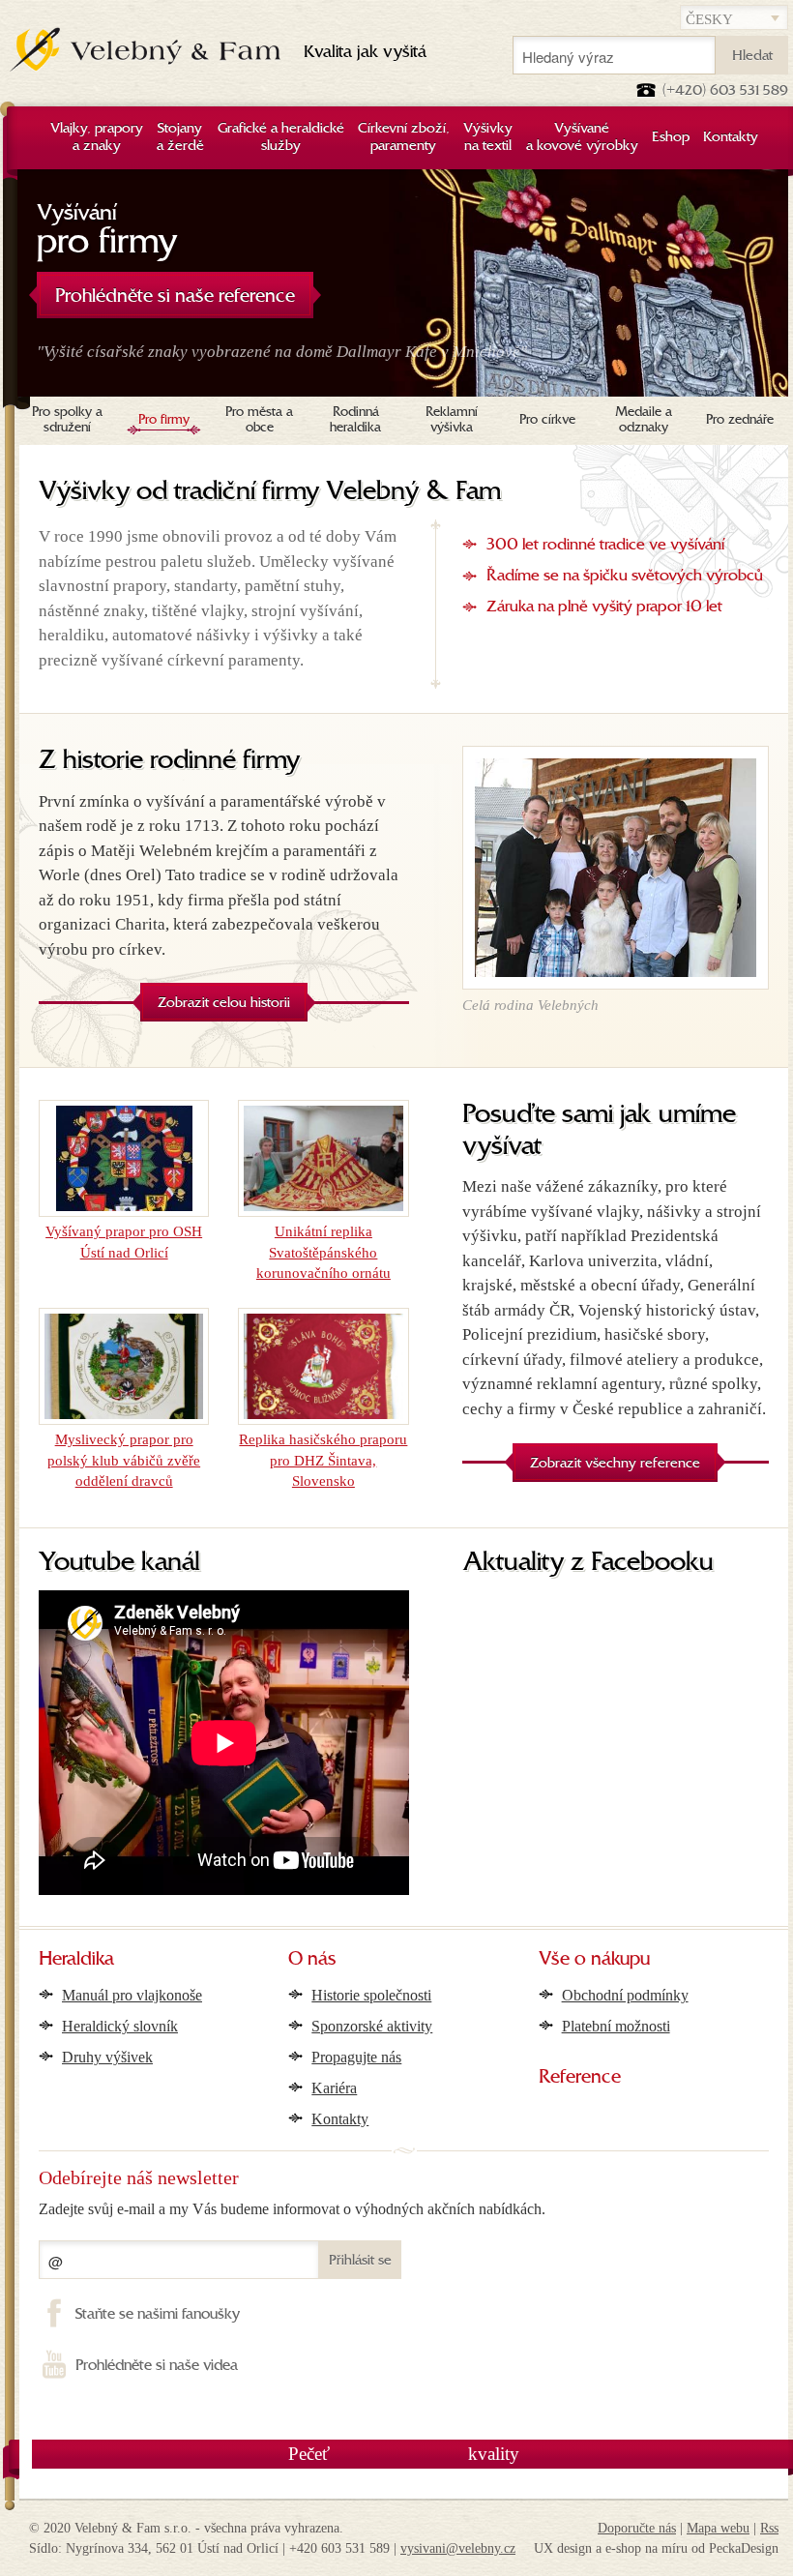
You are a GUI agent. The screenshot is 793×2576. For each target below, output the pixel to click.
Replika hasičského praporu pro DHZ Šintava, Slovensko (323, 1460)
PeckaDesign (744, 2548)
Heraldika (76, 1960)
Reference (580, 2078)
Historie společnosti (371, 1995)
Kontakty (340, 2119)
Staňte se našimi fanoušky (158, 2315)
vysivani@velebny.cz (458, 2548)
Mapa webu (718, 2528)
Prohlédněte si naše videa (157, 2366)
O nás (312, 1960)
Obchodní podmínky (625, 1995)
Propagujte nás (356, 2057)
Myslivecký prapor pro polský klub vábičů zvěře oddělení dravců (124, 1460)
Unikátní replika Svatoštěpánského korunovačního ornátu (323, 1252)
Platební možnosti (616, 2026)
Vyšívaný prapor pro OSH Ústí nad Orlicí (124, 1242)
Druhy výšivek (107, 2057)
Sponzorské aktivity (372, 2026)
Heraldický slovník (120, 2026)
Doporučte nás (637, 2528)
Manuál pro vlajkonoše (132, 1995)
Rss (769, 2528)
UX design (563, 2548)
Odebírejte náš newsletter (139, 2177)
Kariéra (334, 2088)
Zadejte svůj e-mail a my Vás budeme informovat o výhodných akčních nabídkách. (292, 2209)
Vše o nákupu (594, 1960)
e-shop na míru (646, 2548)
